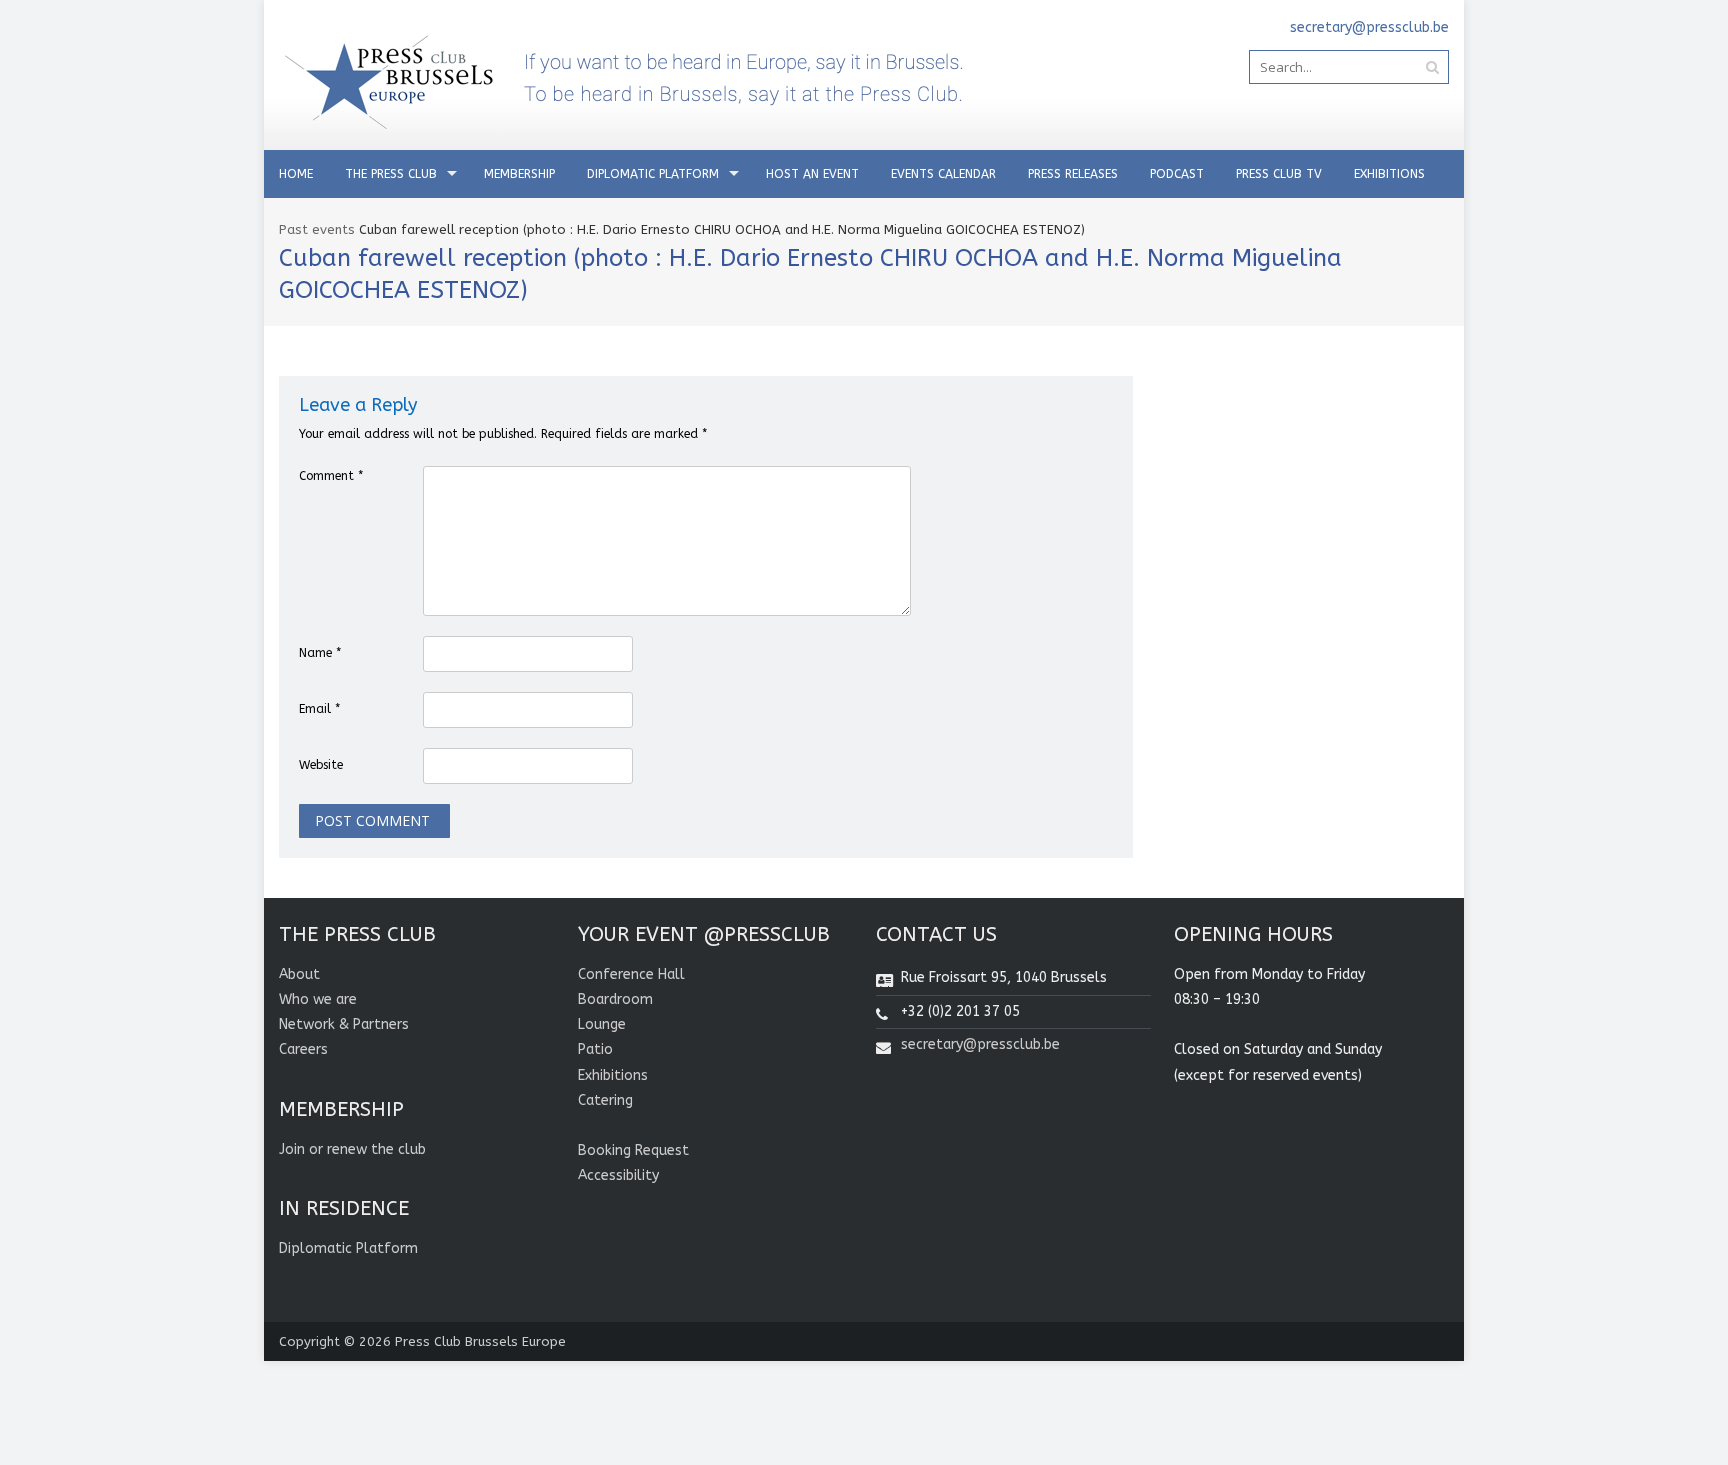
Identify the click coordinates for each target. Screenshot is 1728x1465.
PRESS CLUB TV (1279, 174)
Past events (317, 229)
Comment (331, 476)
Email (319, 709)
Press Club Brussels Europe (480, 1341)
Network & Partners (344, 1024)
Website (321, 765)
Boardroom (615, 999)
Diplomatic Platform (653, 174)
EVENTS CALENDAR (943, 174)
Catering (605, 1100)
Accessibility (618, 1175)
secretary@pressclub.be (980, 1044)
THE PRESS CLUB (391, 174)
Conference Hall (631, 974)
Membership (519, 174)
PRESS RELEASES (1073, 174)
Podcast (1177, 174)
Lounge (602, 1024)
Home (296, 174)
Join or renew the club (352, 1149)
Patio (595, 1049)
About (299, 974)
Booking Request (633, 1150)
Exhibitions (1389, 174)
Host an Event (812, 174)
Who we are (318, 999)
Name (320, 653)
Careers (303, 1049)
